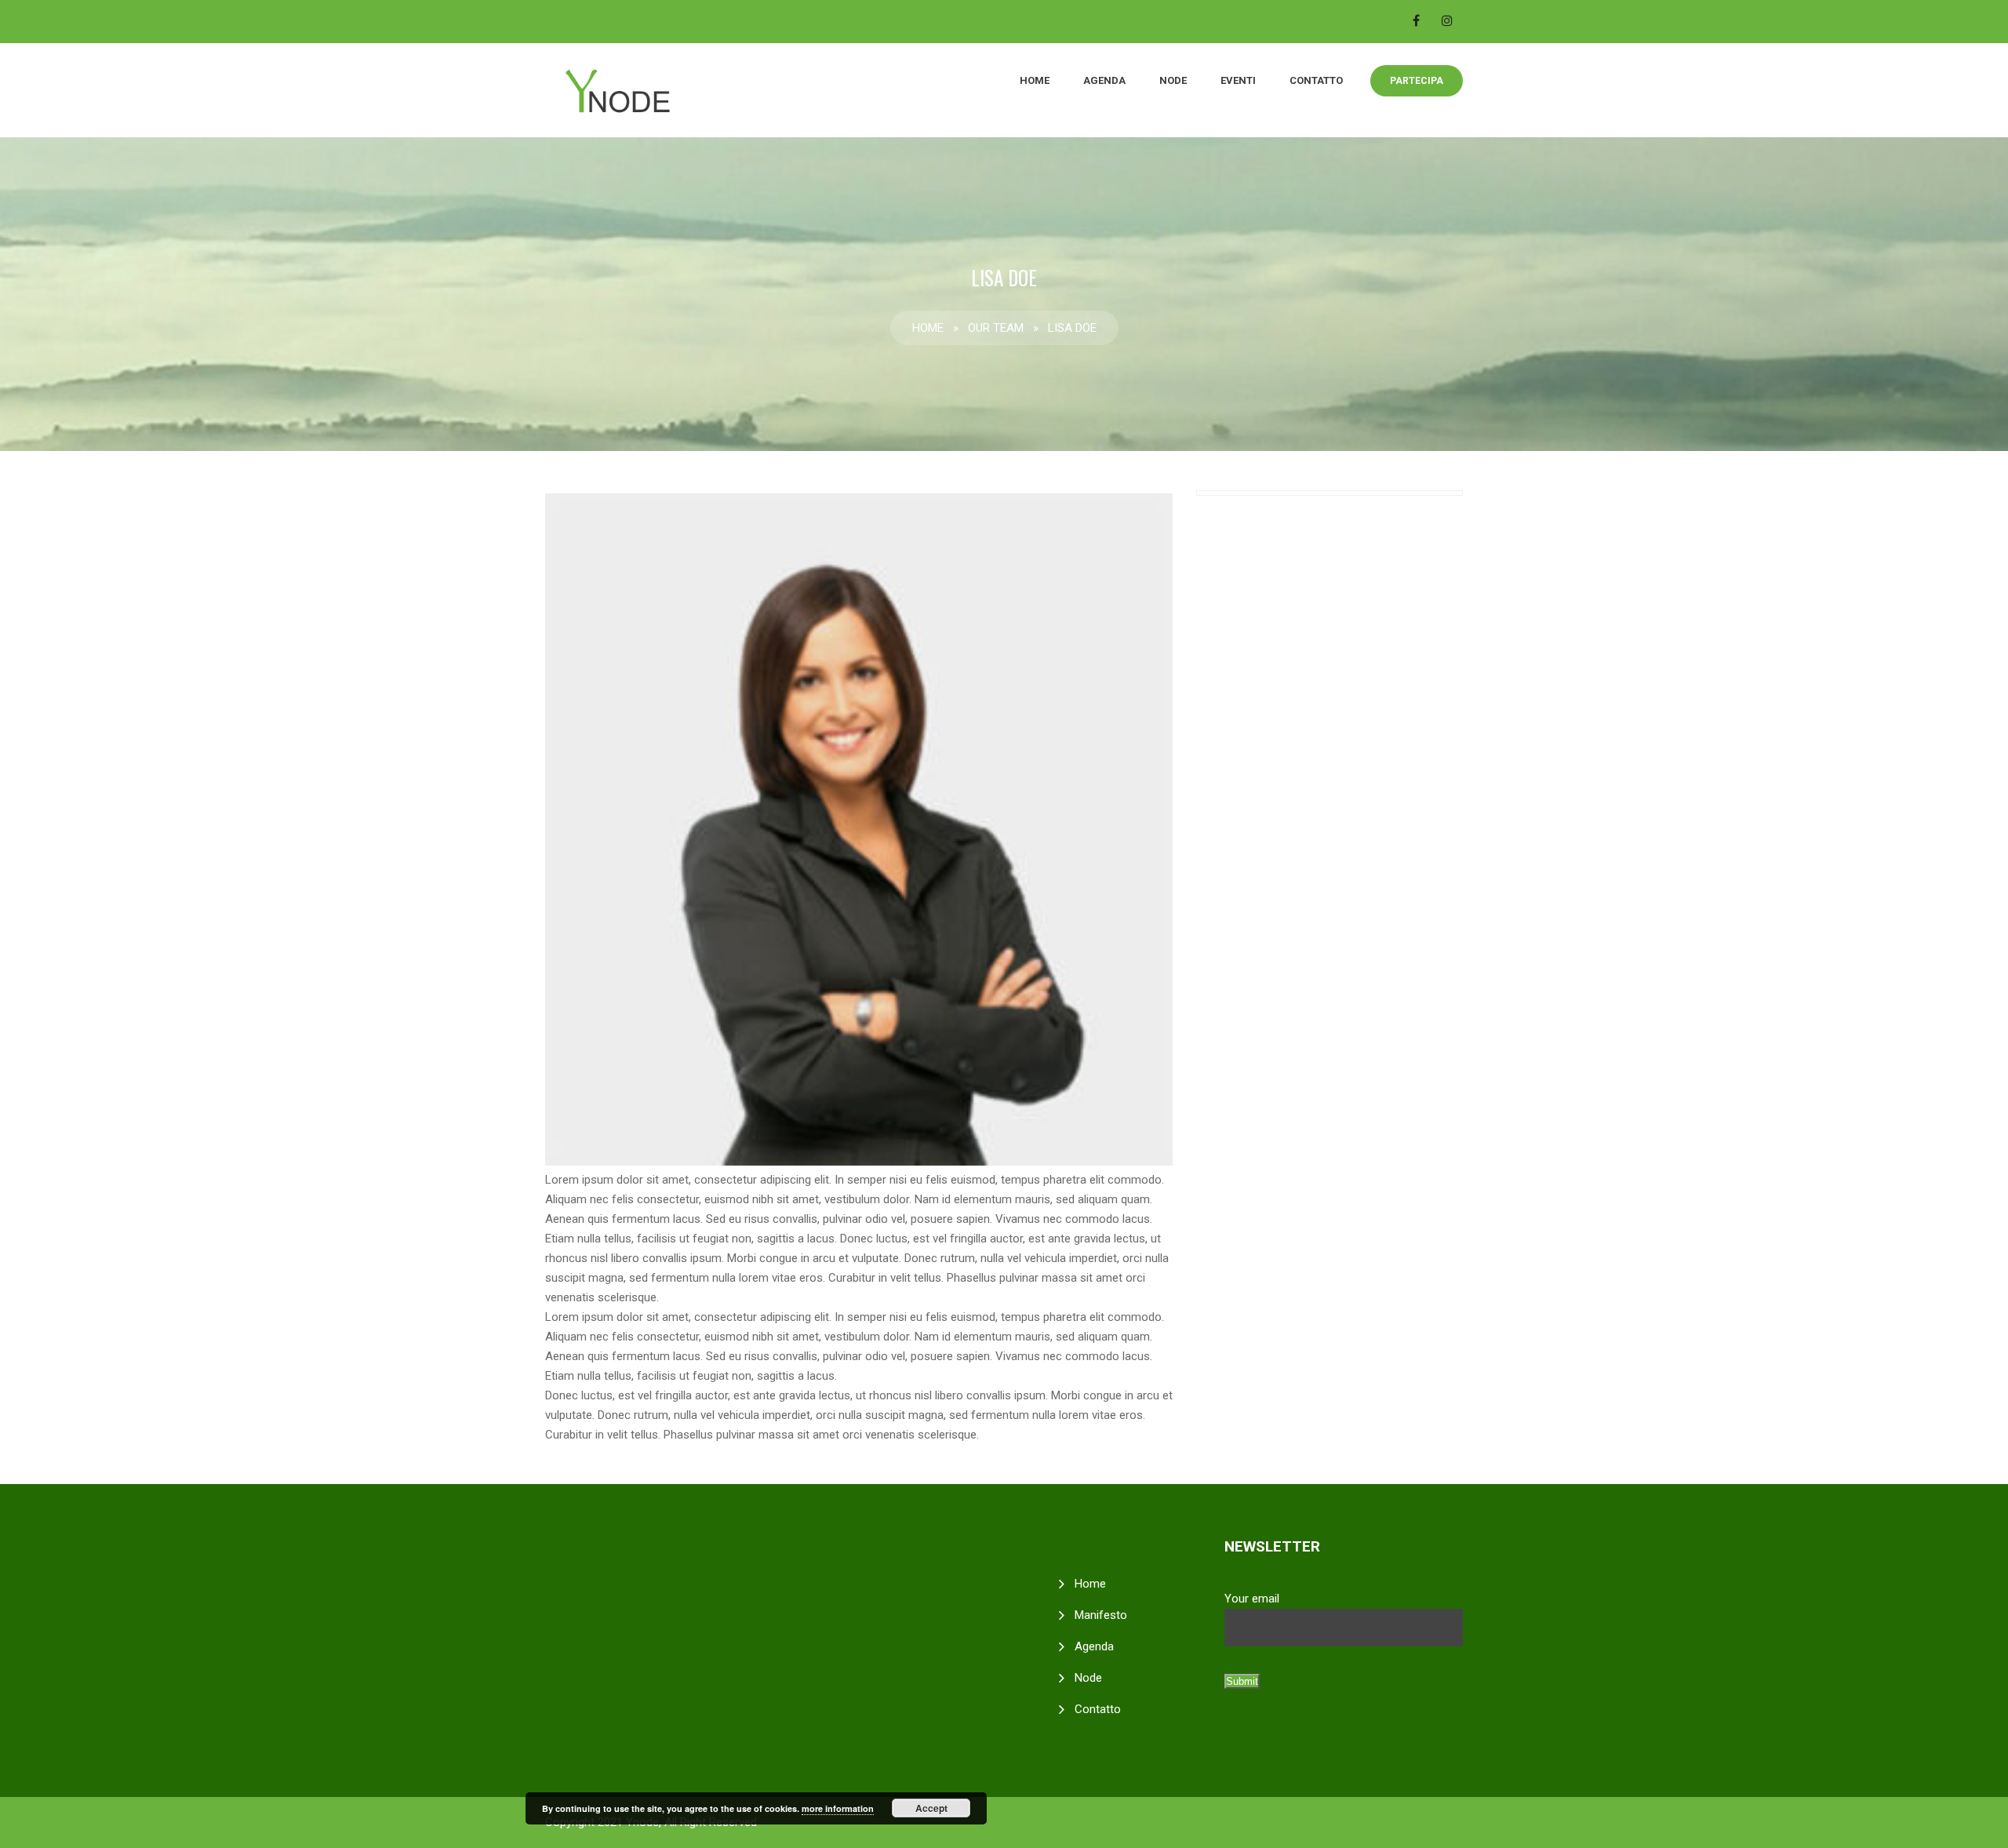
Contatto (1316, 80)
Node (1173, 80)
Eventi (1238, 80)
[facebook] (1416, 20)
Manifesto (1101, 1615)
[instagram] (1447, 20)
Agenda (1104, 80)
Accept (931, 1808)
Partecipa (1417, 81)
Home (1035, 80)
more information (838, 1808)
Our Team (996, 328)
